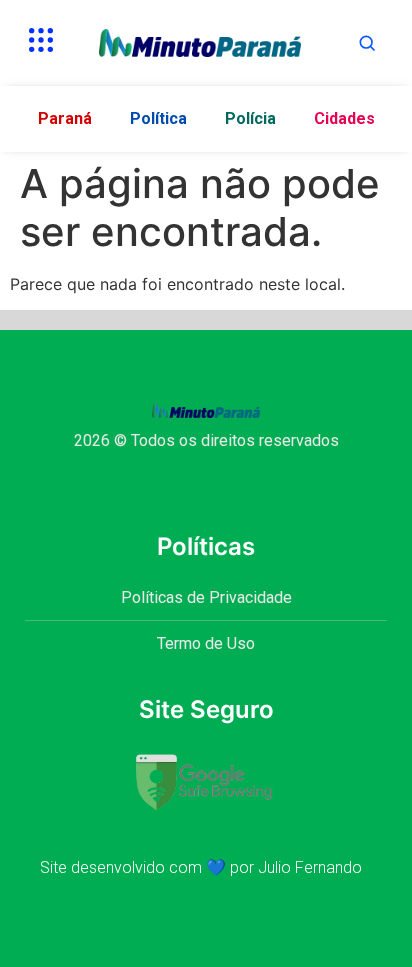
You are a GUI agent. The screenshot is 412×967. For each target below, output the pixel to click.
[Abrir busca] (367, 43)
